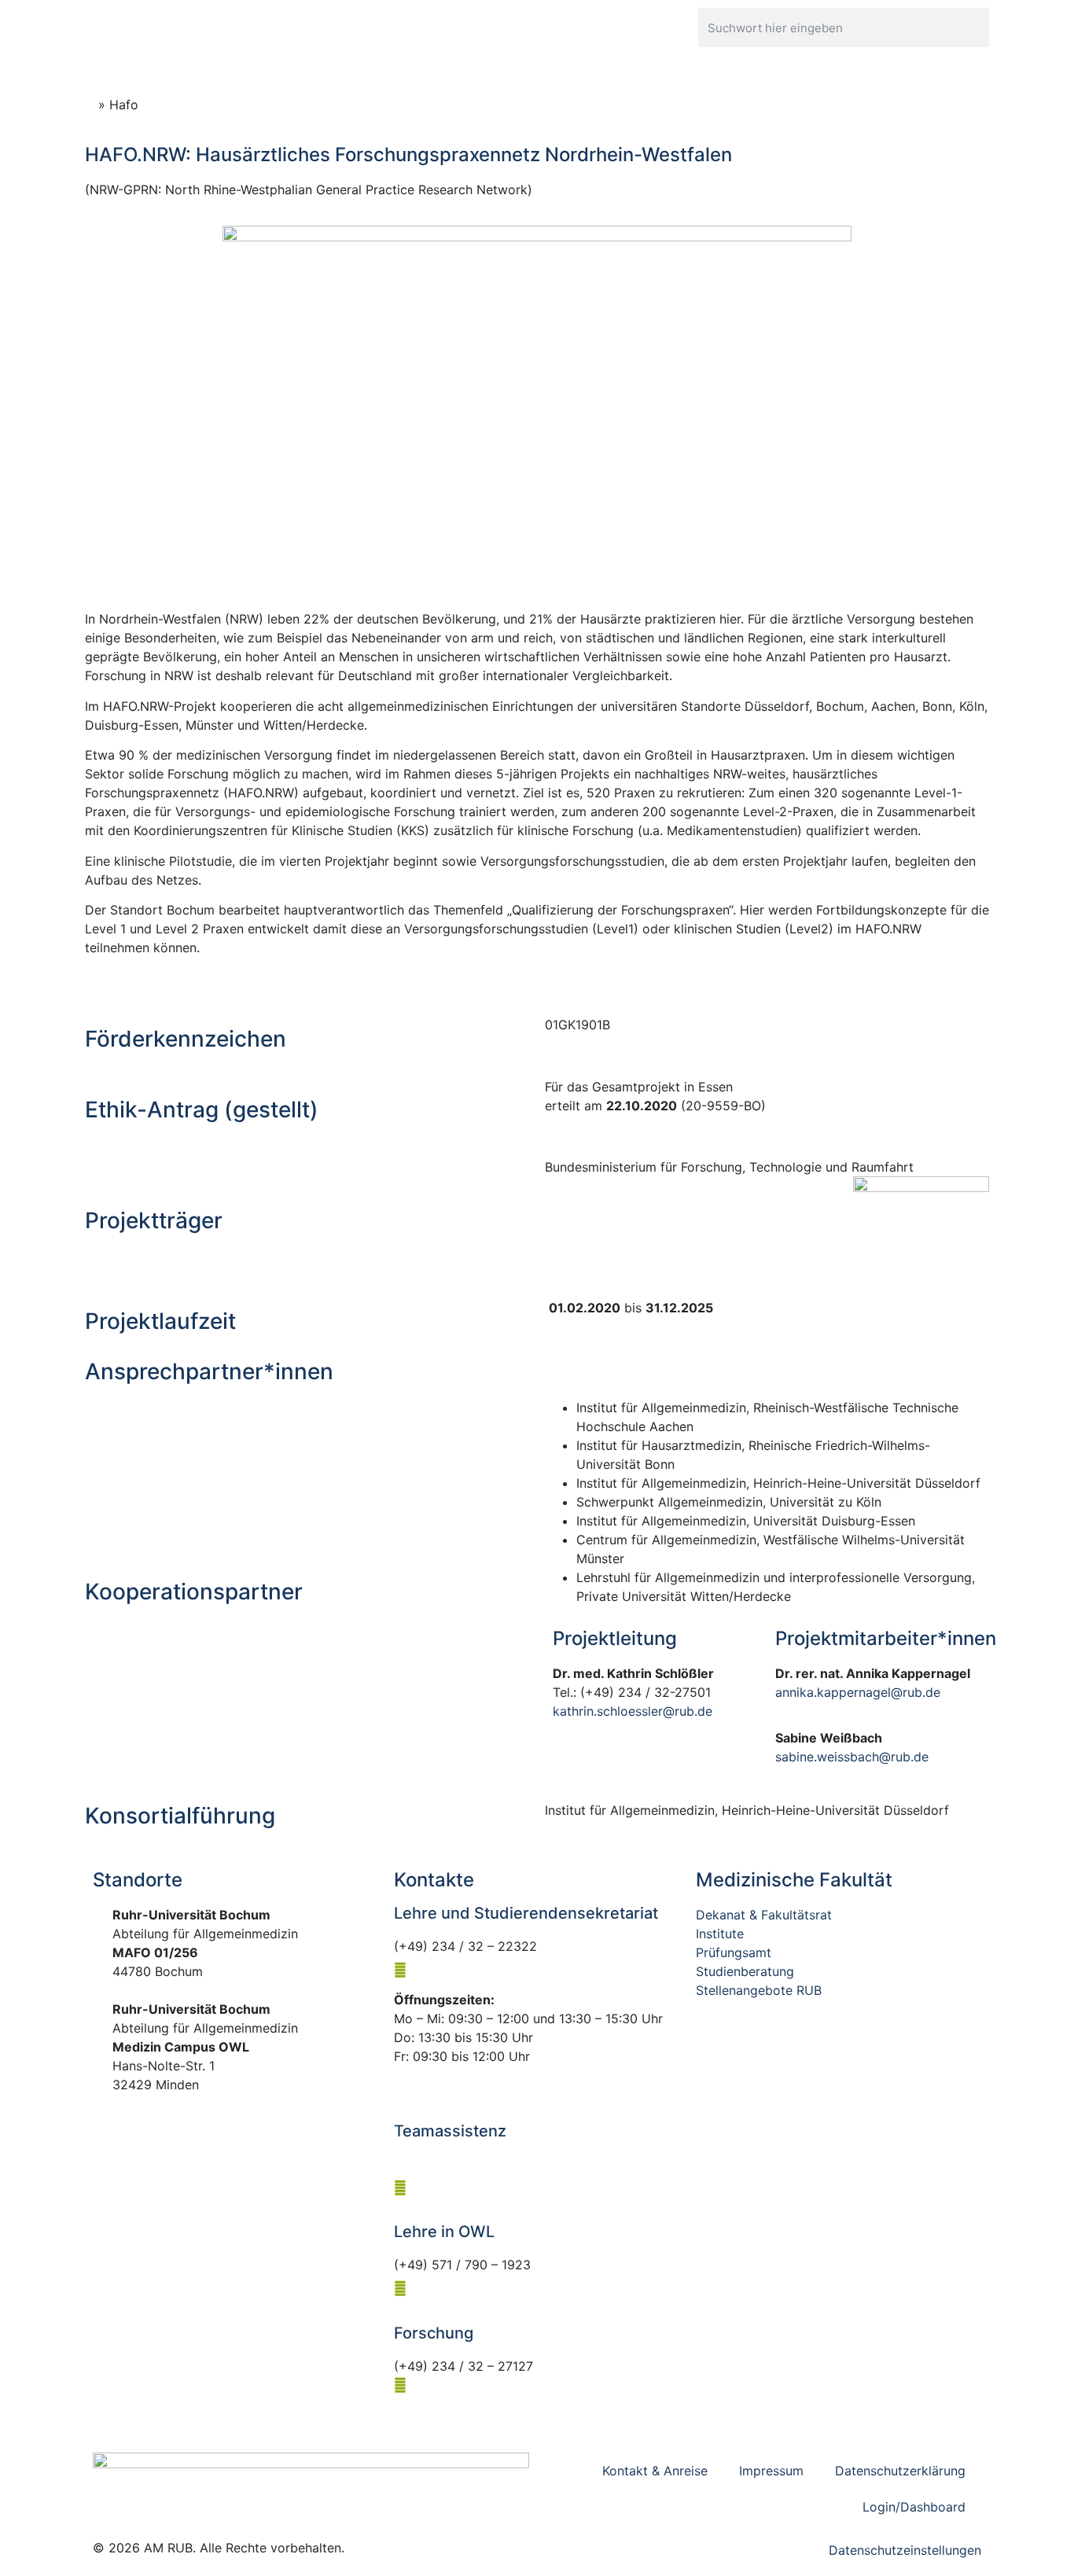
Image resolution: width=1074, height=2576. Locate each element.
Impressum (771, 2471)
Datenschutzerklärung (900, 2471)
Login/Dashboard (914, 2507)
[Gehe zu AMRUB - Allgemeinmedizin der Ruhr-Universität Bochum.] (90, 105)
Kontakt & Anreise (655, 2471)
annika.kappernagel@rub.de (858, 1692)
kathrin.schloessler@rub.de (633, 1711)
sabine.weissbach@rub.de (852, 1757)
